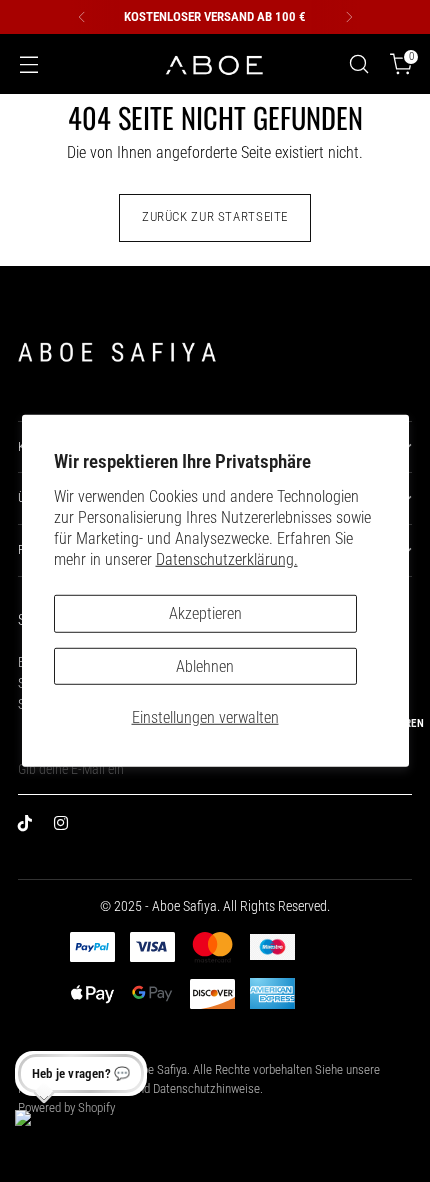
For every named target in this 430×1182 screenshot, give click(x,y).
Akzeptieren (205, 613)
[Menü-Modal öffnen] (28, 64)
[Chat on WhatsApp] (41, 1136)
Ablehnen (205, 665)
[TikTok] (30, 827)
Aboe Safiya (158, 1069)
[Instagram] (66, 827)
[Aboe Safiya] (215, 64)
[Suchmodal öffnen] (358, 64)
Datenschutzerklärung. (227, 559)
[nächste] (349, 17)
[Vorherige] (82, 17)
